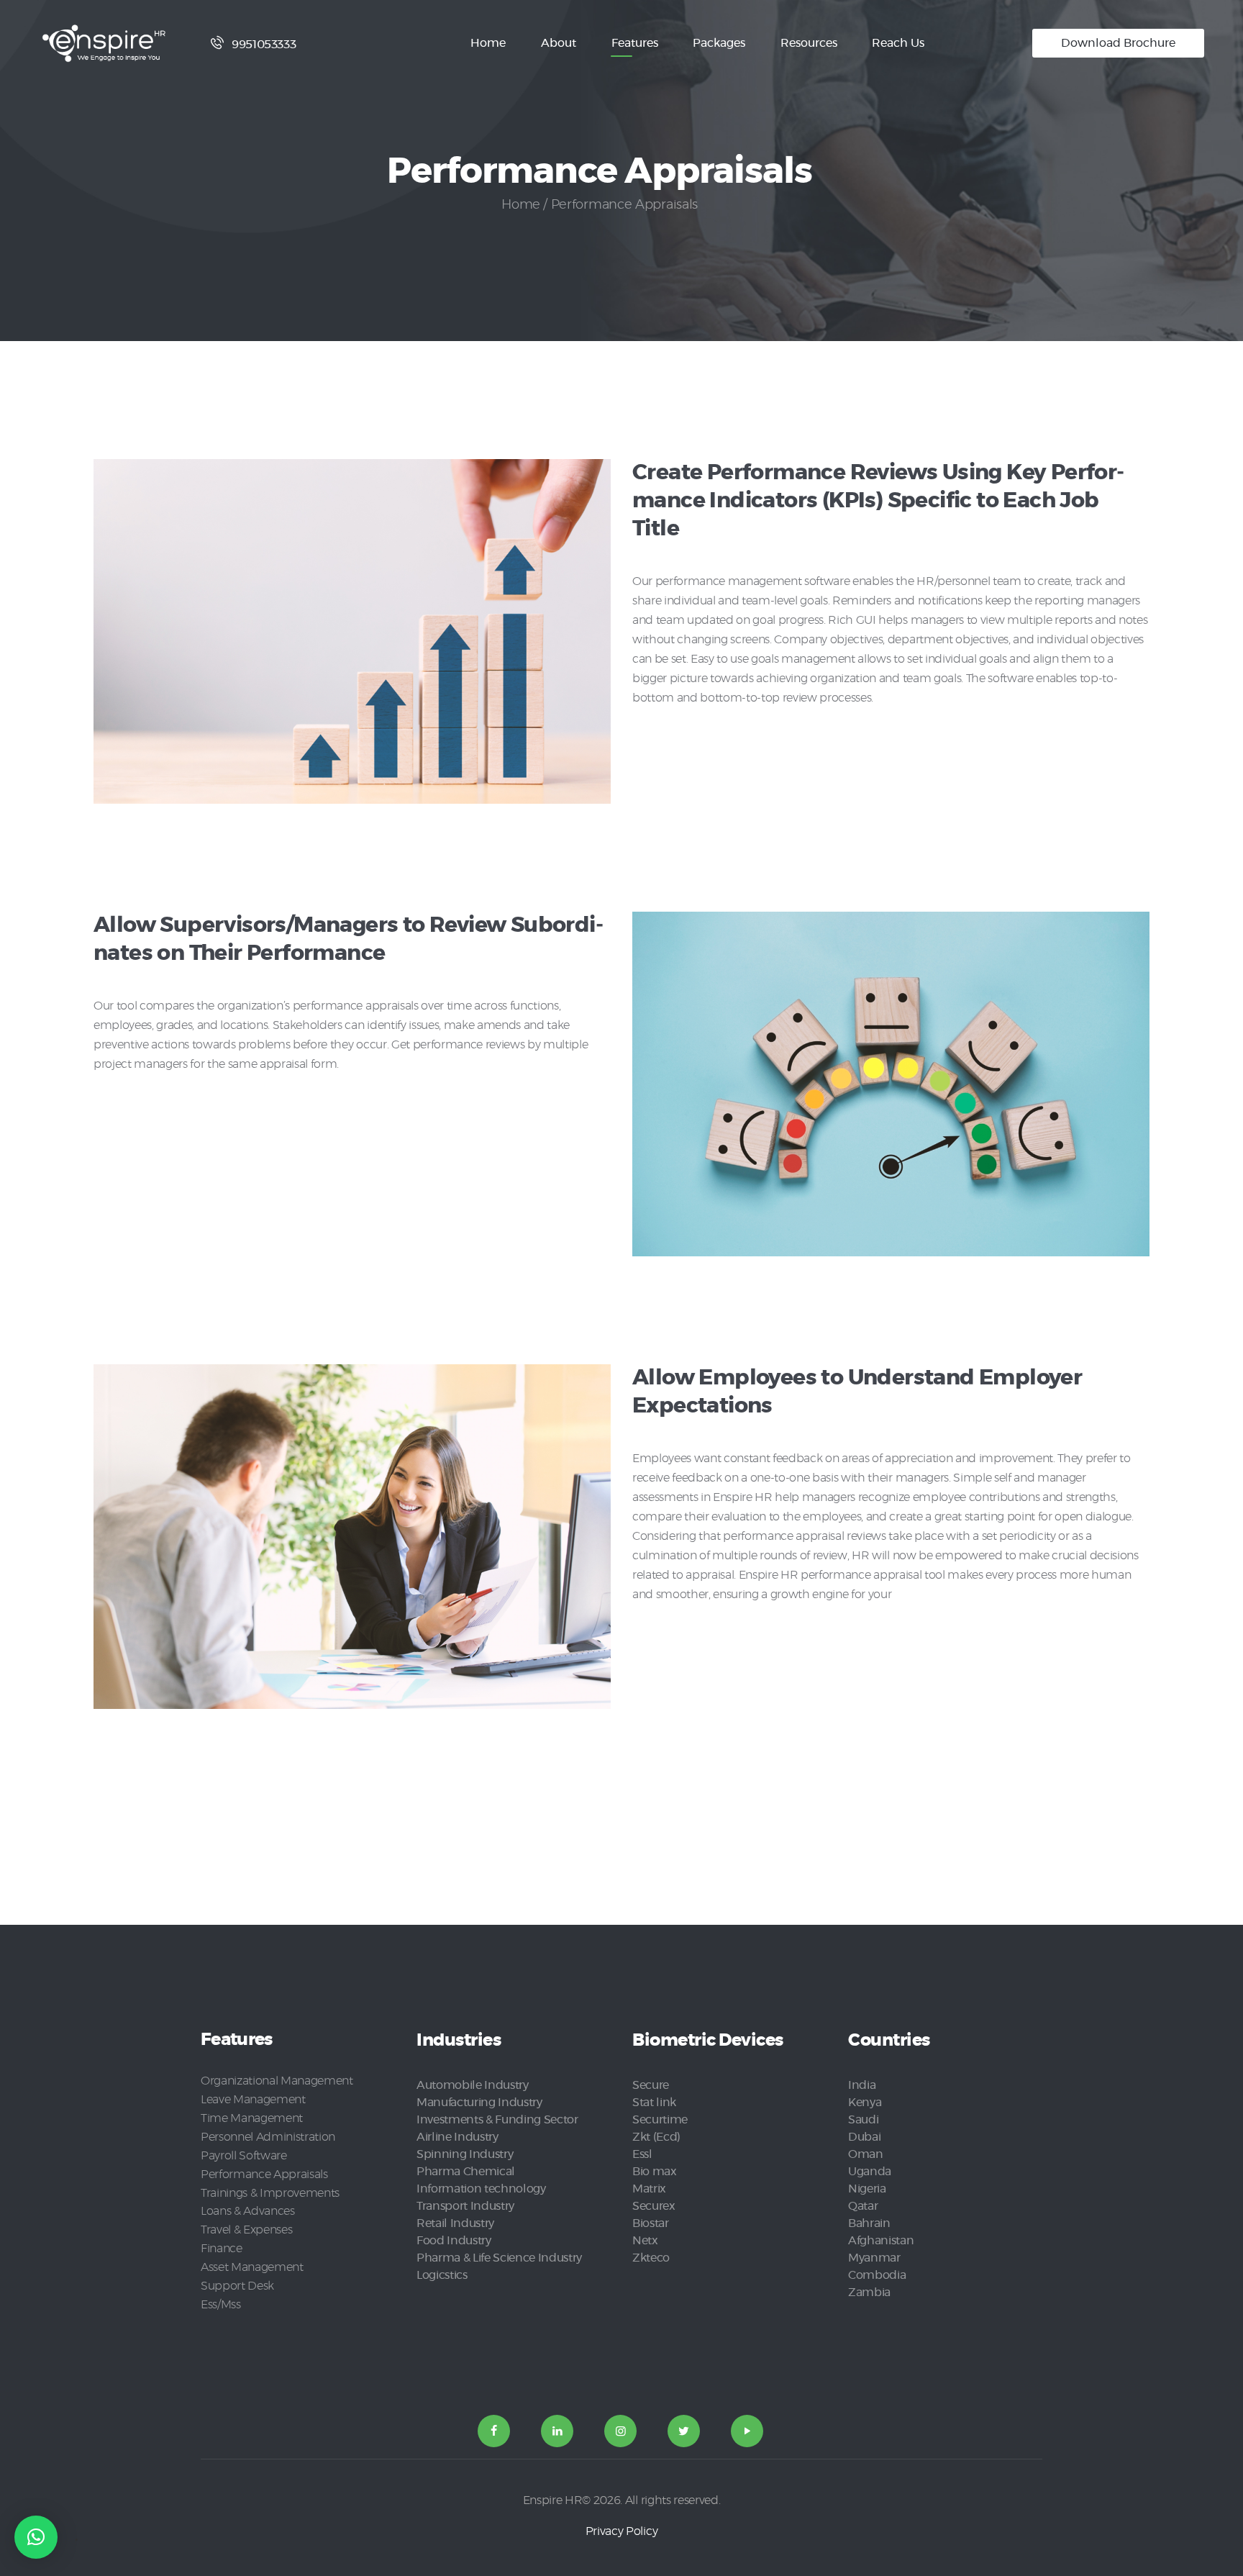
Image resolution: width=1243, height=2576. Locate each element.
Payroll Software (244, 2156)
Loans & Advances (248, 2211)
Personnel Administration (268, 2137)
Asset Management (252, 2267)
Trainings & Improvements (270, 2193)
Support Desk (237, 2286)
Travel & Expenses (246, 2230)
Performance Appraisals (264, 2174)
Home (521, 205)
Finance (222, 2249)
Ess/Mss (221, 2305)
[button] (36, 2537)
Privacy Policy (621, 2531)
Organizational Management (277, 2081)
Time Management (252, 2118)
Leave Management (253, 2100)
